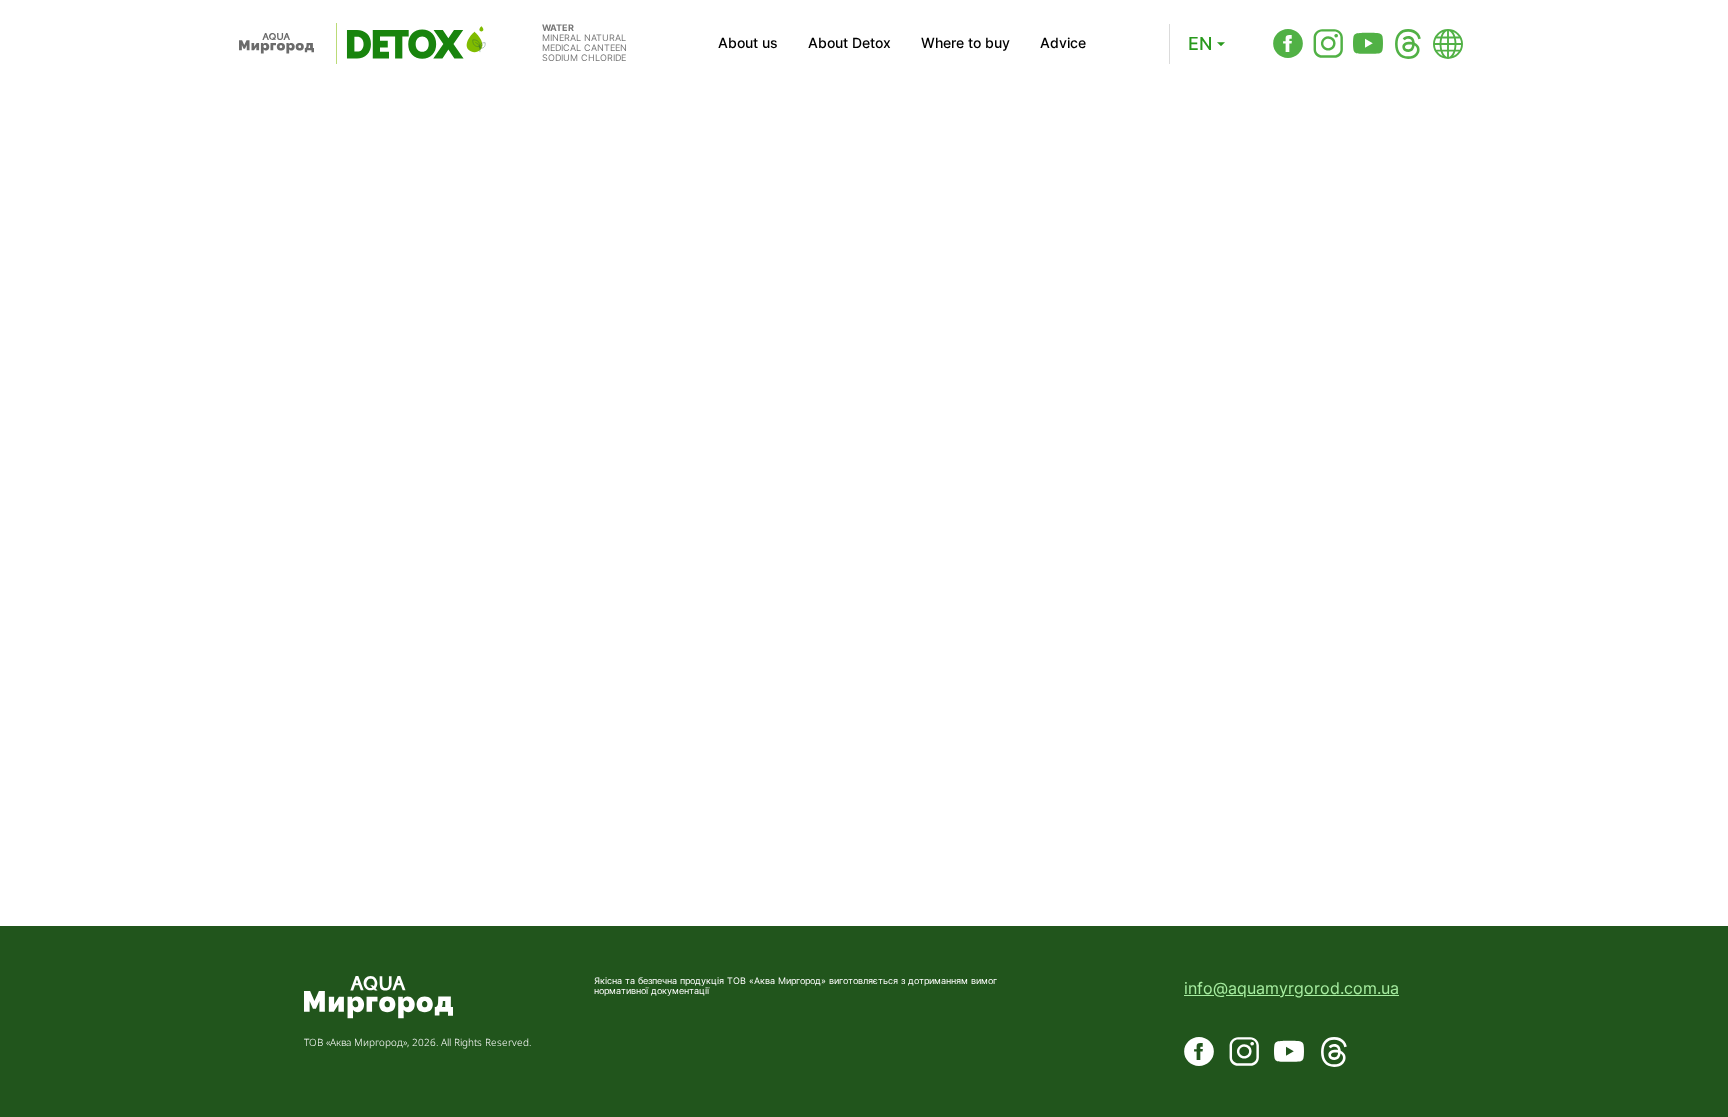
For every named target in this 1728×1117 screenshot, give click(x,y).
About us (748, 43)
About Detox (849, 43)
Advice (1063, 43)
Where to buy (965, 43)
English (1140, 72)
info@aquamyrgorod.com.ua (1291, 988)
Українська (1155, 140)
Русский (1145, 106)
